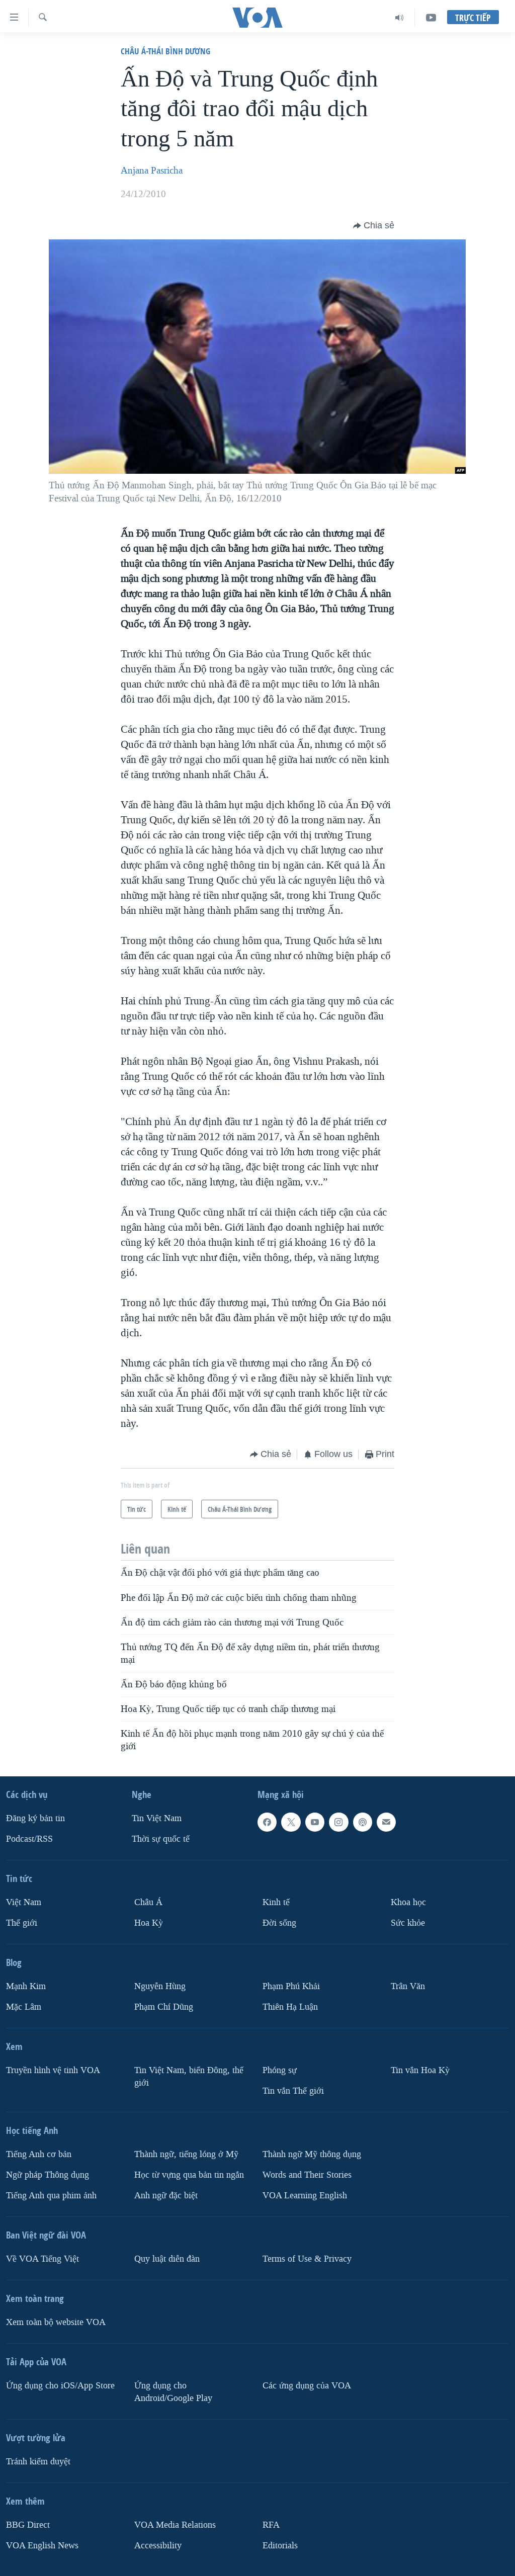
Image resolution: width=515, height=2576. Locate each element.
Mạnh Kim (26, 1986)
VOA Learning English (305, 2196)
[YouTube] (431, 18)
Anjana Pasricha (152, 170)
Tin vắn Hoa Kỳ (420, 2070)
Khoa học (408, 1902)
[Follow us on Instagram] (338, 1822)
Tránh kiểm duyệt (38, 2462)
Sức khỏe (408, 1923)
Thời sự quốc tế (161, 1839)
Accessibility (158, 2546)
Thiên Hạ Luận (290, 2007)
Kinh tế (276, 1902)
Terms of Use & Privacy (307, 2259)
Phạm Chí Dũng (164, 2007)
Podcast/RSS (29, 1839)
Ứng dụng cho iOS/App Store (60, 2386)
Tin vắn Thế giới (293, 2091)
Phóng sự (280, 2070)
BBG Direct (28, 2525)
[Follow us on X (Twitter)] (291, 1822)
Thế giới (22, 1923)
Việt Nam (24, 1902)
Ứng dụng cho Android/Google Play (173, 2392)
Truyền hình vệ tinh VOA (53, 2070)
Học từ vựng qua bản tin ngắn (189, 2175)
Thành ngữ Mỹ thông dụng (312, 2154)
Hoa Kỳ (149, 1923)
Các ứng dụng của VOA (307, 2386)
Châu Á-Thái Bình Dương (165, 51)
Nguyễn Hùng (160, 1986)
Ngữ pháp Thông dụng (48, 2175)
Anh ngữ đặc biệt (166, 2196)
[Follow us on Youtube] (315, 1822)
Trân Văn (408, 1986)
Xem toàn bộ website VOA (56, 2322)
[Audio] (400, 18)
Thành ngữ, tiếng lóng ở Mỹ (186, 2154)
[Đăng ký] (386, 1822)
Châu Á (148, 1902)
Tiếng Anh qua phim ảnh (51, 2196)
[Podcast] (363, 1822)
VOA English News (42, 2546)
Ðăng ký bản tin (35, 1818)
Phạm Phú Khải (291, 1986)
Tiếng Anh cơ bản (39, 2154)
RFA (271, 2525)
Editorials (280, 2546)
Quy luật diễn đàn (167, 2259)
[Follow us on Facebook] (267, 1822)
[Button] (374, 226)
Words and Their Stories (307, 2175)
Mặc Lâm (24, 2007)
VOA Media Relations (175, 2525)
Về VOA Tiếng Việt (42, 2259)
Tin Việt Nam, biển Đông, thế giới (189, 2077)
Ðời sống (279, 1923)
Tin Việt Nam (157, 1818)
